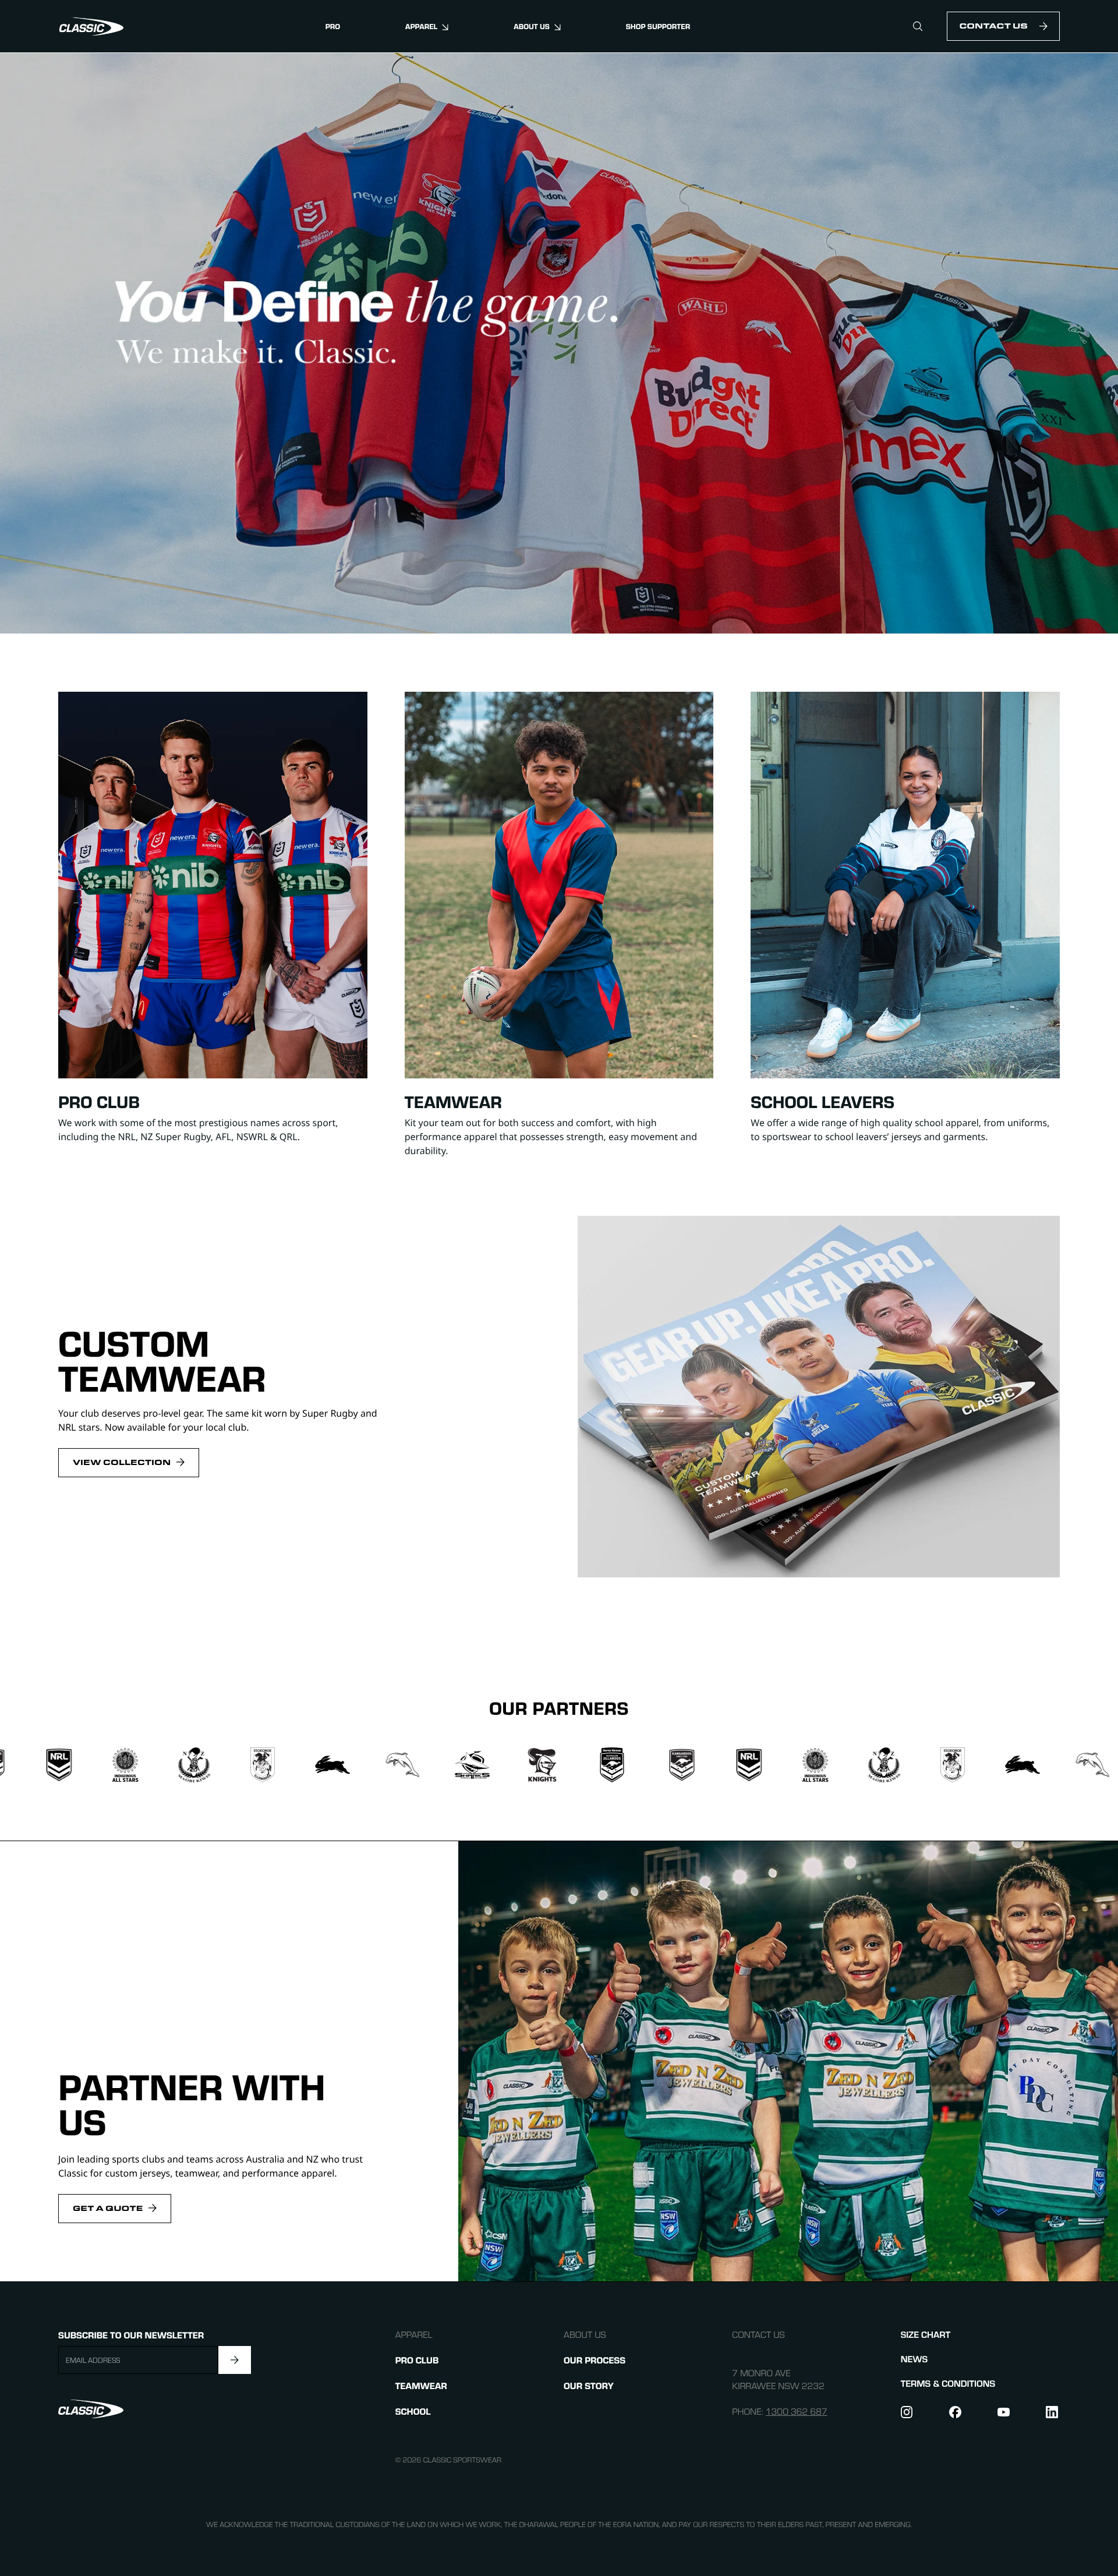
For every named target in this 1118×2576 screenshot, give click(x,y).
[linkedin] (1053, 2412)
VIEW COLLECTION (122, 1462)
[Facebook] (956, 2412)
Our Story (589, 2385)
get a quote (108, 2208)
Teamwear (421, 2385)
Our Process (595, 2360)
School (413, 2411)
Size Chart (926, 2335)
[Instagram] (908, 2412)
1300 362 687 (797, 2412)
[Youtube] (1004, 2412)
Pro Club (417, 2360)
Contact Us (993, 26)
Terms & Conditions (948, 2384)
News (914, 2359)
